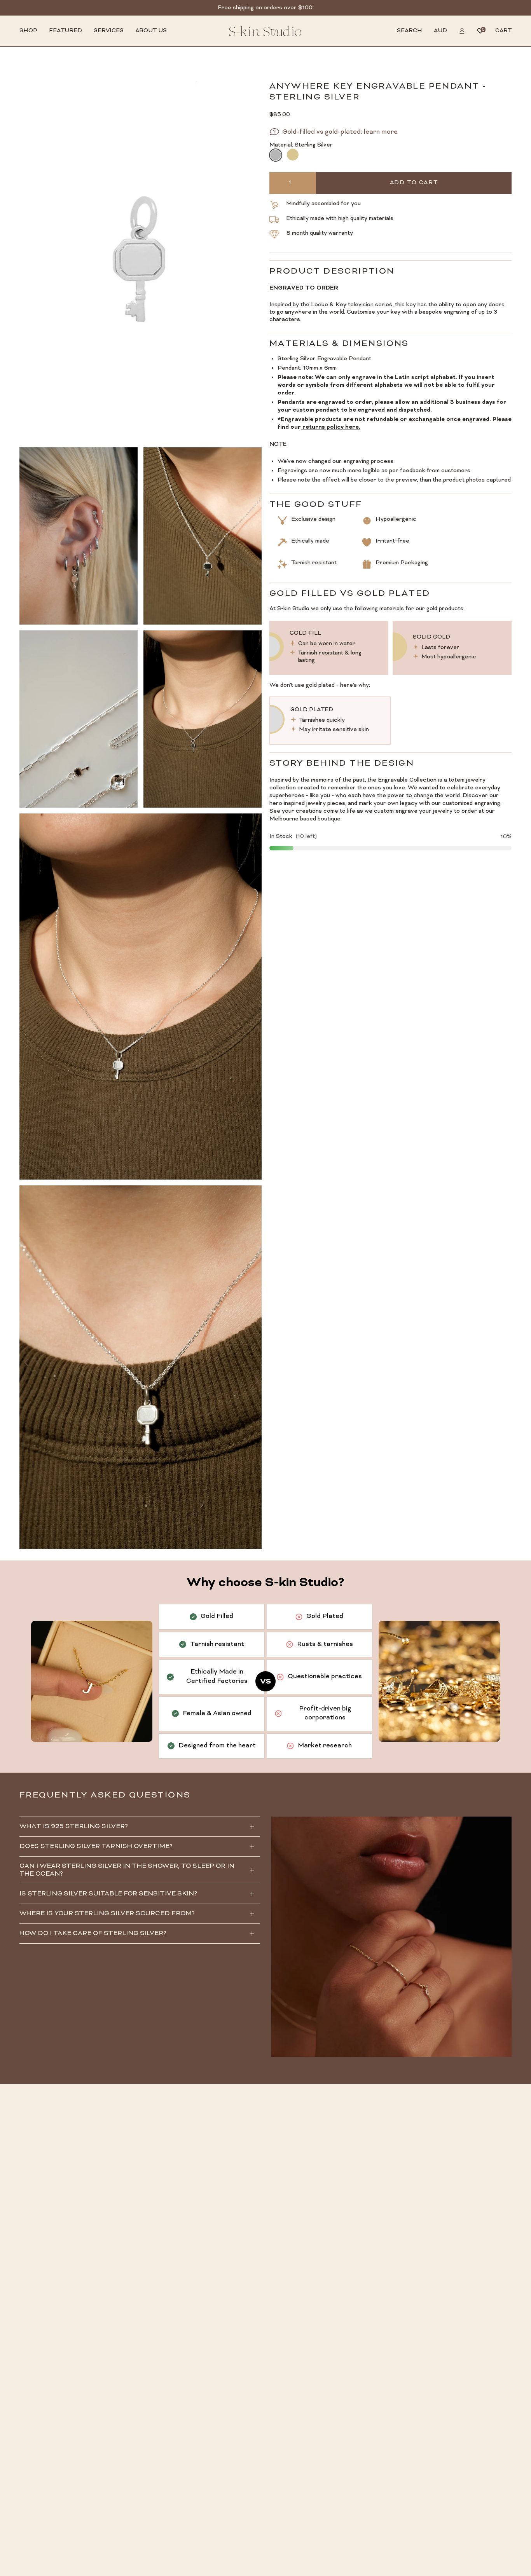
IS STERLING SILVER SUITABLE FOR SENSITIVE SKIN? (108, 1894)
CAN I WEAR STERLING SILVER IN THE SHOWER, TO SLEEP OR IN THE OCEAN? (127, 1870)
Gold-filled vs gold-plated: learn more (340, 132)
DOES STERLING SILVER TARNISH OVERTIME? (96, 1846)
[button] (28, 31)
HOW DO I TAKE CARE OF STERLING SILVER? (93, 1934)
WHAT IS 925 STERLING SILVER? (74, 1827)
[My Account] (462, 31)
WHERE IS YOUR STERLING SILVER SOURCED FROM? (107, 1914)
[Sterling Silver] (275, 155)
